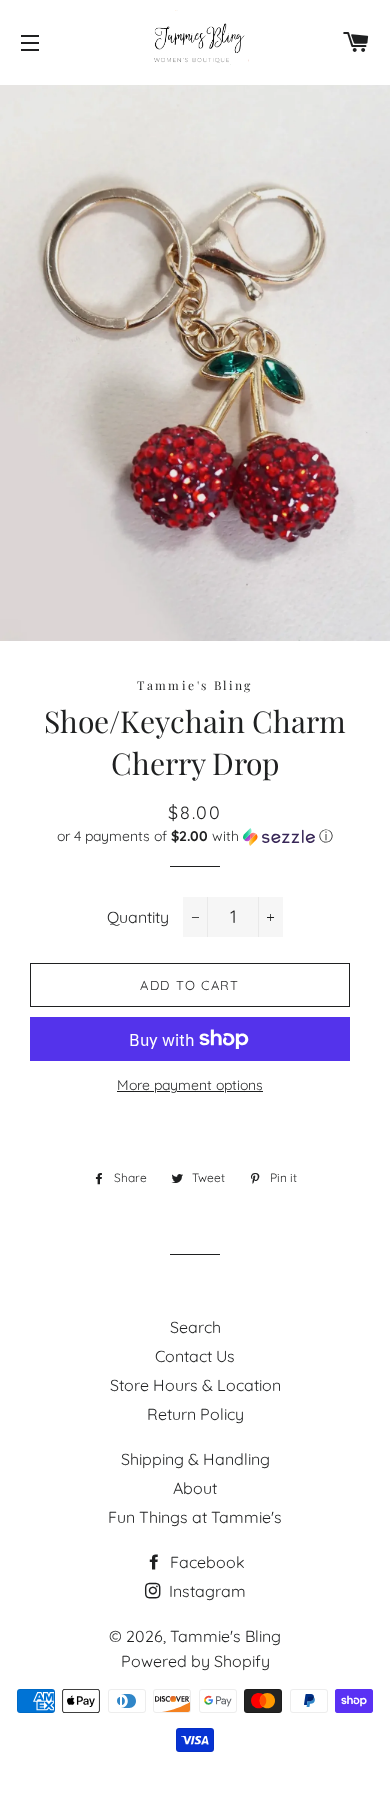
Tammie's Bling (225, 1636)
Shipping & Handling (195, 1459)
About (195, 1488)
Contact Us (195, 1356)
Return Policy (195, 1414)
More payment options (190, 1085)
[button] (195, 836)
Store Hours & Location (195, 1385)
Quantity (138, 917)
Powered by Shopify (195, 1661)
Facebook (205, 1562)
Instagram (205, 1591)
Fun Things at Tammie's (195, 1517)
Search (195, 1327)
